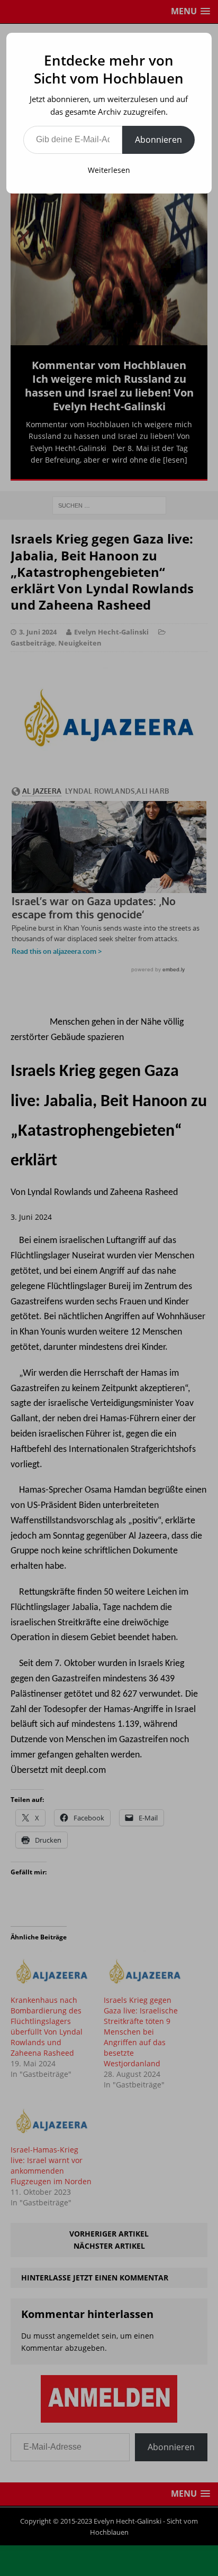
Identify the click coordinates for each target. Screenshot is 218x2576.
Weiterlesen (109, 170)
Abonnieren (158, 140)
